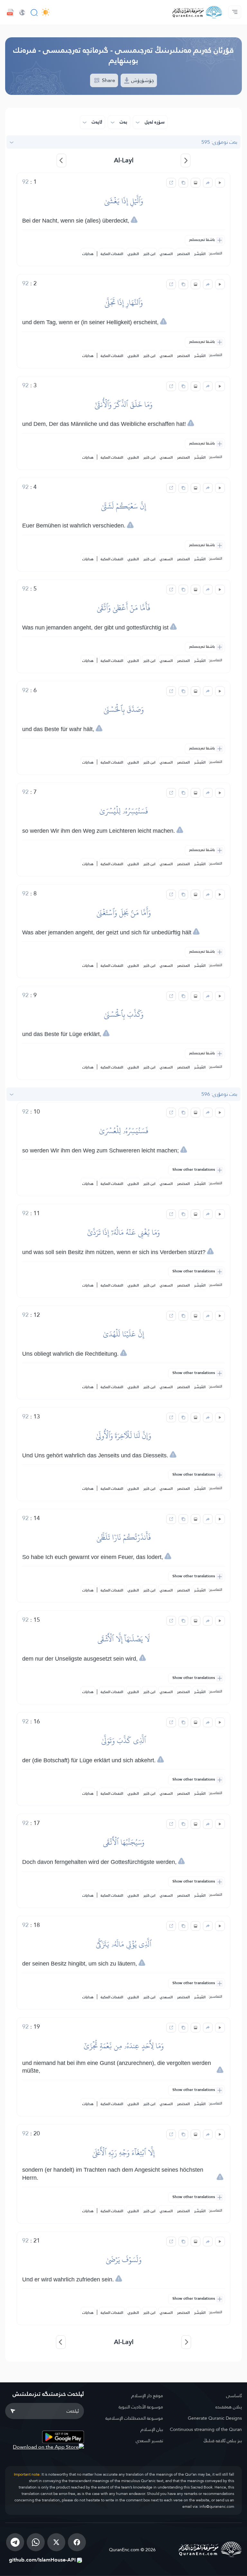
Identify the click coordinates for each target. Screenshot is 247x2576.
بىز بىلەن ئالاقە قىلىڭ (223, 2441)
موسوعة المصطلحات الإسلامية (134, 2418)
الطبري (133, 254)
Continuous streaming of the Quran (206, 2429)
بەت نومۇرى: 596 (219, 1094)
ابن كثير (149, 254)
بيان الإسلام (152, 2429)
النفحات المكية (112, 254)
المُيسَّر (200, 254)
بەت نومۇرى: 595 (219, 142)
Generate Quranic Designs (215, 2418)
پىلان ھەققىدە (229, 2407)
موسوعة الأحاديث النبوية (141, 2407)
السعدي (166, 254)
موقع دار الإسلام (147, 2396)
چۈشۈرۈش (142, 80)
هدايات (88, 254)
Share (108, 80)
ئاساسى (234, 2396)
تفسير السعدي (149, 2441)
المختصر (183, 254)
